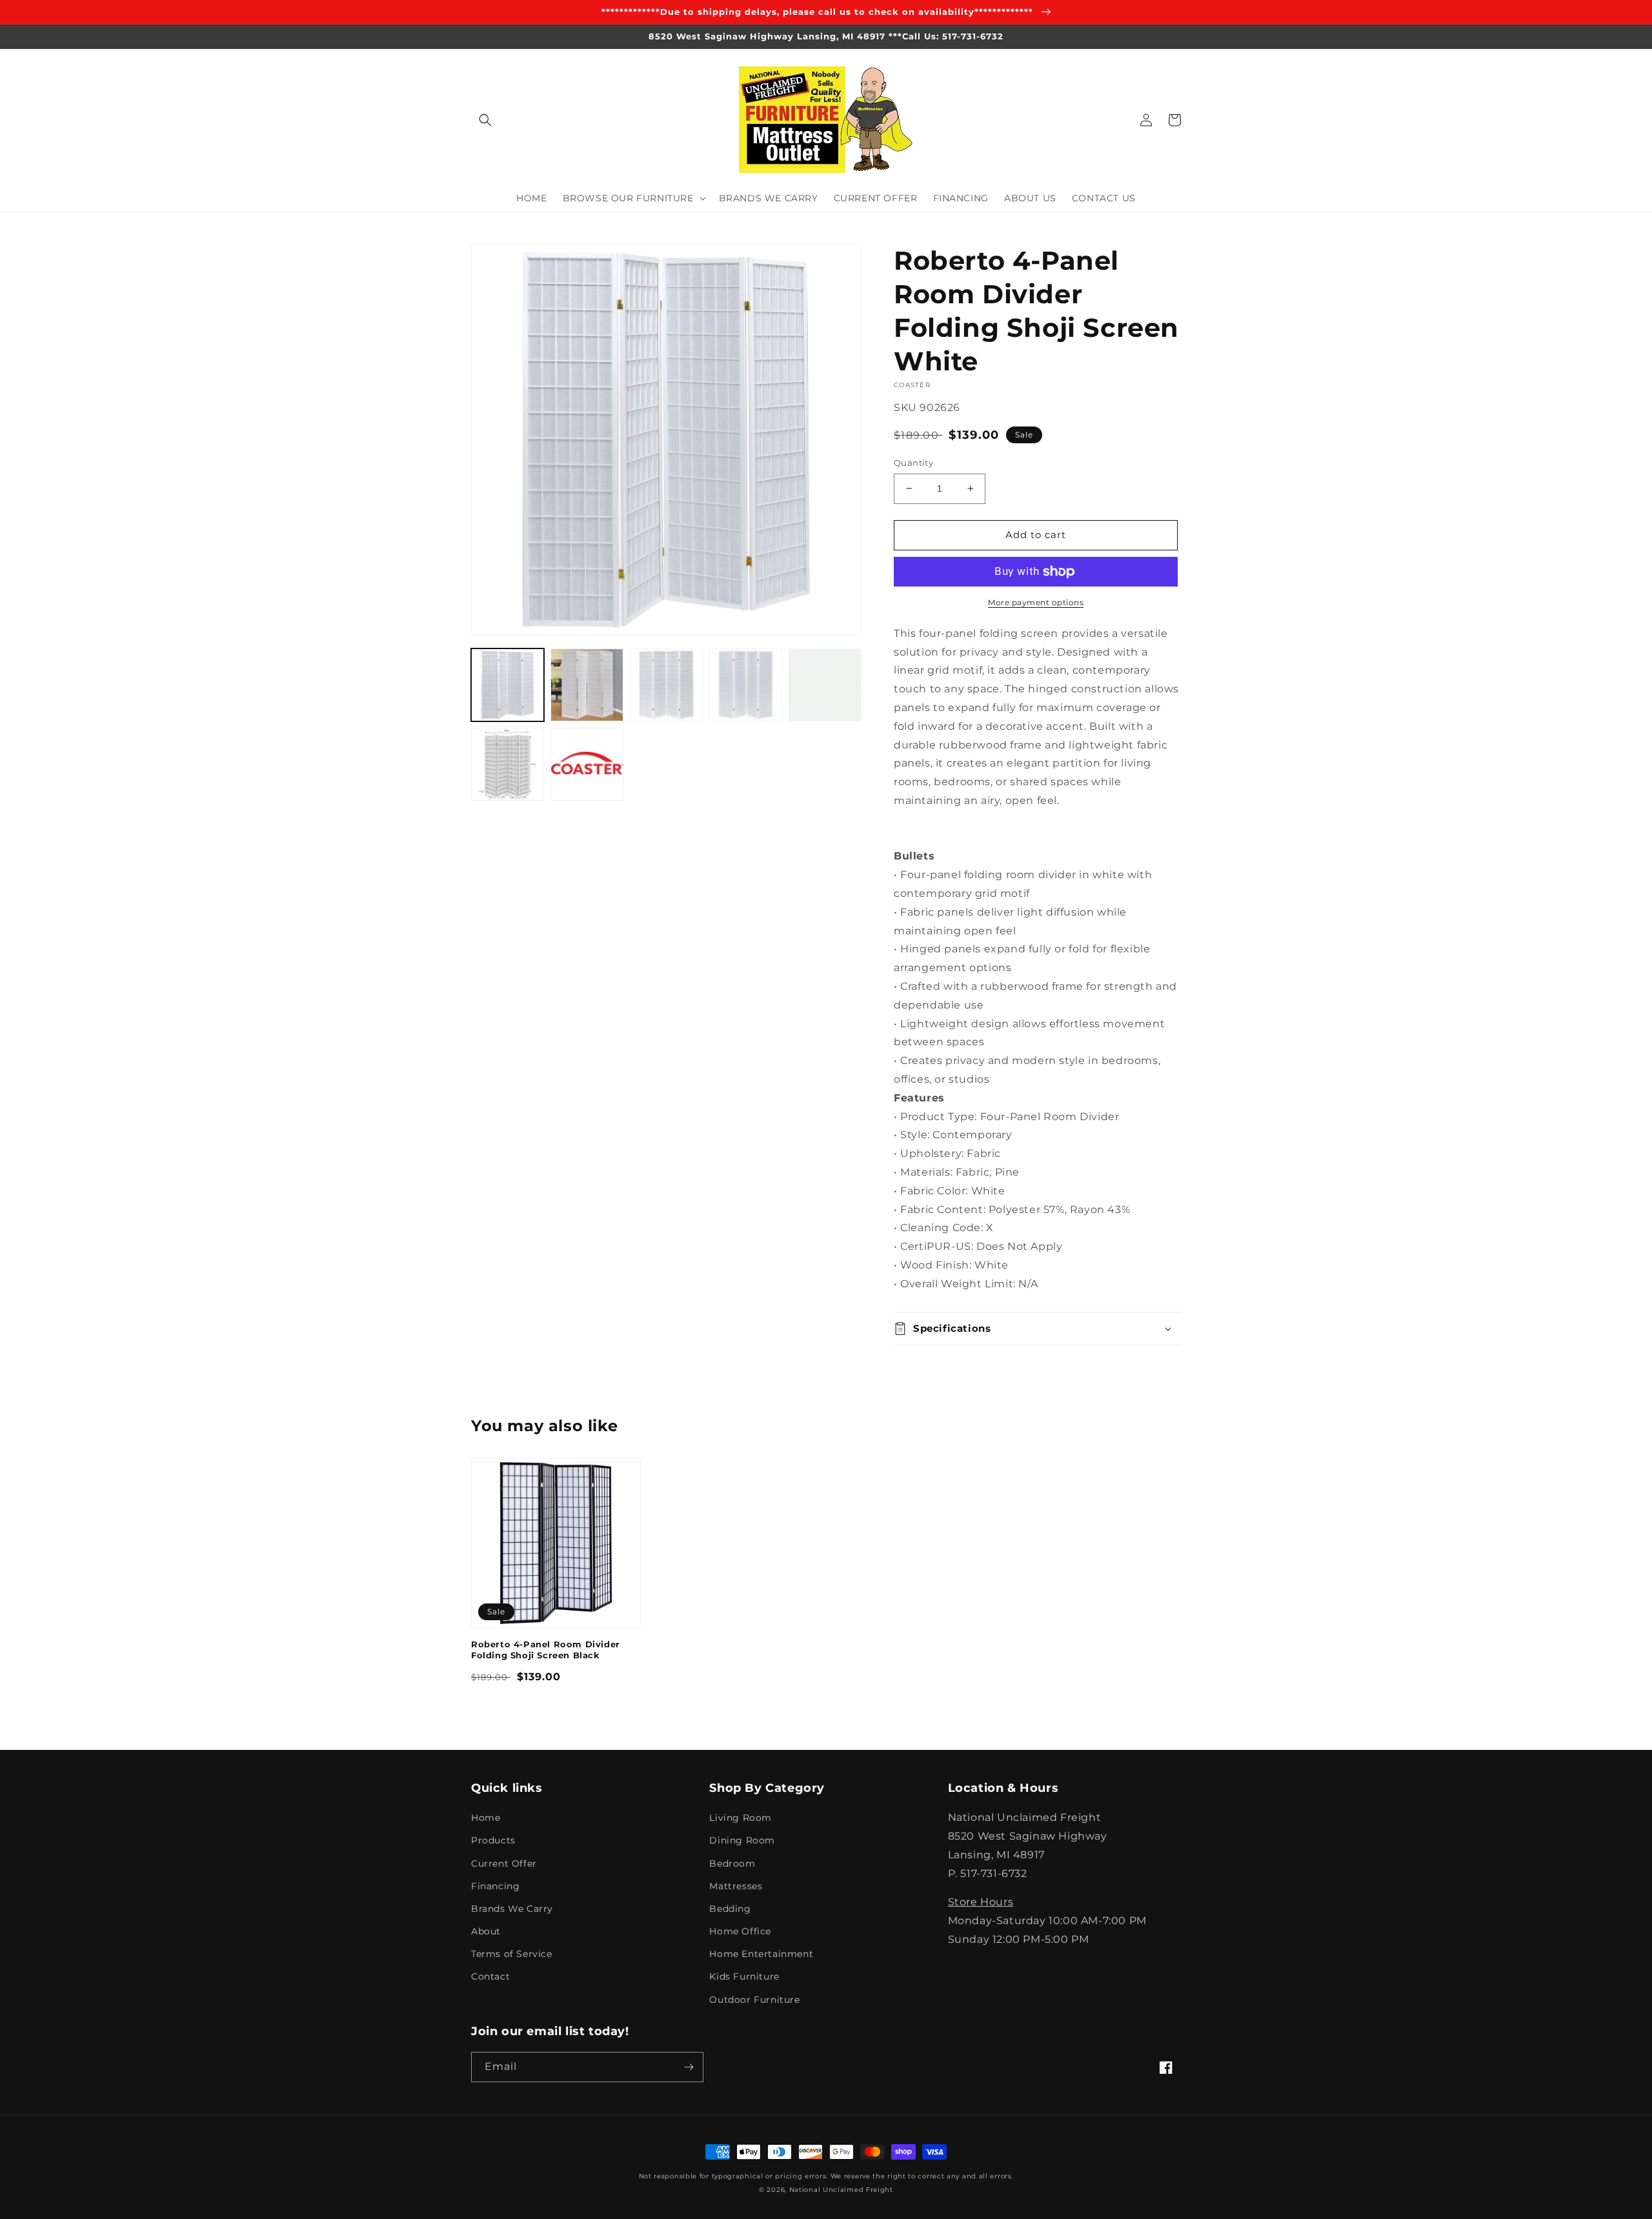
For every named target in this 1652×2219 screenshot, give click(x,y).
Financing (495, 1886)
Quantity (913, 463)
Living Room (740, 1818)
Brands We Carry (512, 1909)
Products (493, 1840)
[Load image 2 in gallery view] (587, 685)
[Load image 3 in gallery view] (666, 685)
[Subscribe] (689, 2067)
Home (486, 1818)
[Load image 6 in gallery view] (508, 764)
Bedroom (732, 1863)
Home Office (740, 1931)
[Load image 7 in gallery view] (587, 764)
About (486, 1931)
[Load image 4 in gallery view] (746, 685)
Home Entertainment (761, 1954)
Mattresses (736, 1886)
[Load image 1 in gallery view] (508, 685)
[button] (485, 120)
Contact (490, 1976)
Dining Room (742, 1840)
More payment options (1036, 602)
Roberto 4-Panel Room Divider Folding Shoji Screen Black (546, 1650)
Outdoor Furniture (754, 2000)
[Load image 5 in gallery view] (825, 685)
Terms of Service (512, 1954)
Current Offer (504, 1863)
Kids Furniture (744, 1976)
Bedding (730, 1909)
